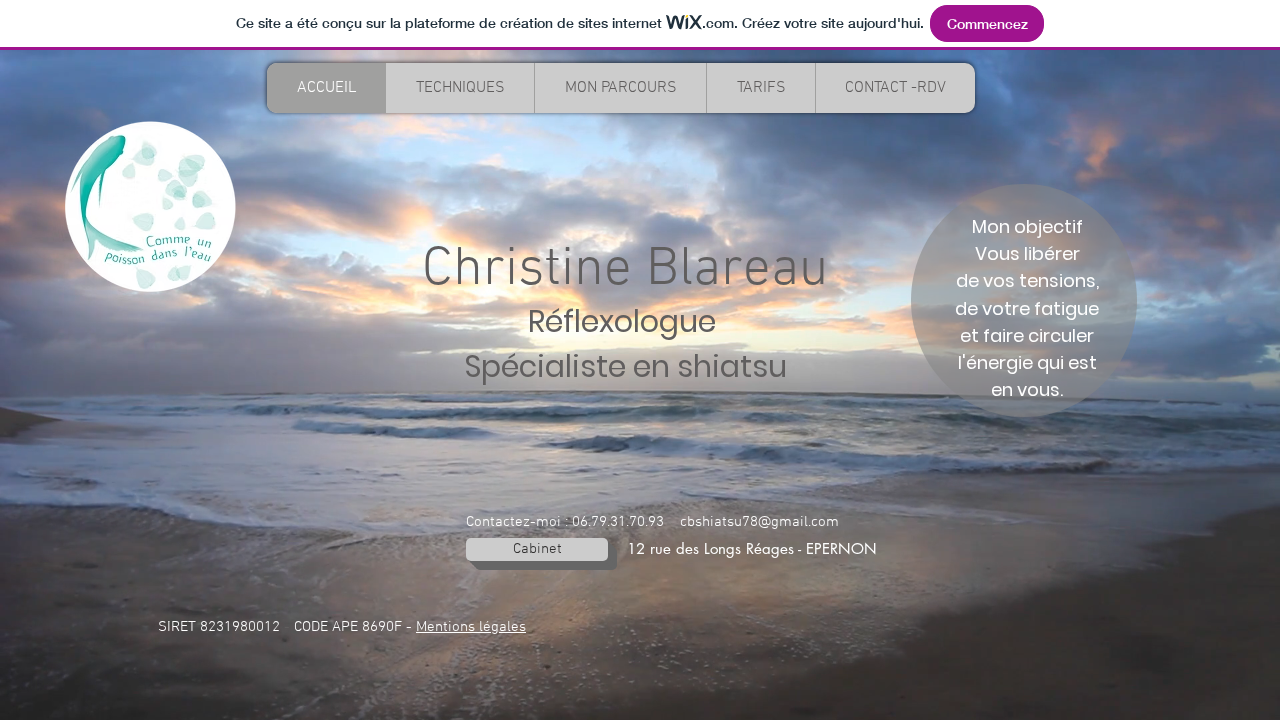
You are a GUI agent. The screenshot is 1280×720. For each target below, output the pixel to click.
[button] (459, 88)
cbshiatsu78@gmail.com (759, 522)
